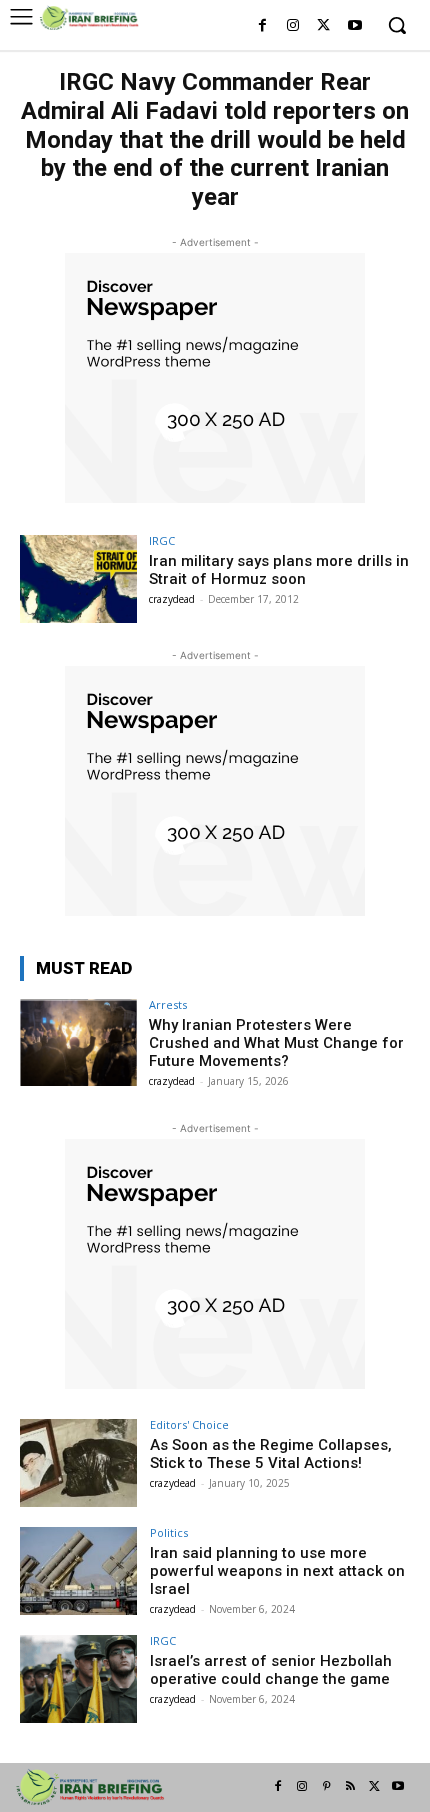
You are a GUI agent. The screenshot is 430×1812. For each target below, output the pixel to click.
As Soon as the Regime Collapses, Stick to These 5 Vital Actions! (271, 1454)
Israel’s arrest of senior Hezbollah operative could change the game (271, 1670)
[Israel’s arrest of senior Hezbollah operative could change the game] (78, 1679)
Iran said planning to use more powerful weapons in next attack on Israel (277, 1571)
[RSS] (350, 1787)
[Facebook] (262, 26)
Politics (169, 1532)
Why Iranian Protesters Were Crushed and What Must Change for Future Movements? (276, 1043)
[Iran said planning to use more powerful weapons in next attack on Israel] (78, 1571)
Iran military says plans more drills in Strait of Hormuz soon (279, 570)
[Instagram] (293, 26)
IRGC (162, 540)
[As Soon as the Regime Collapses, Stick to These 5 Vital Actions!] (78, 1463)
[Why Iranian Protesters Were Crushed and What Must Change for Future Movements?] (78, 1043)
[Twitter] (323, 26)
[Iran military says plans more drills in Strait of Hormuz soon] (78, 579)
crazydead (172, 599)
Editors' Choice (189, 1424)
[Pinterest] (326, 1787)
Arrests (168, 1004)
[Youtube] (354, 26)
